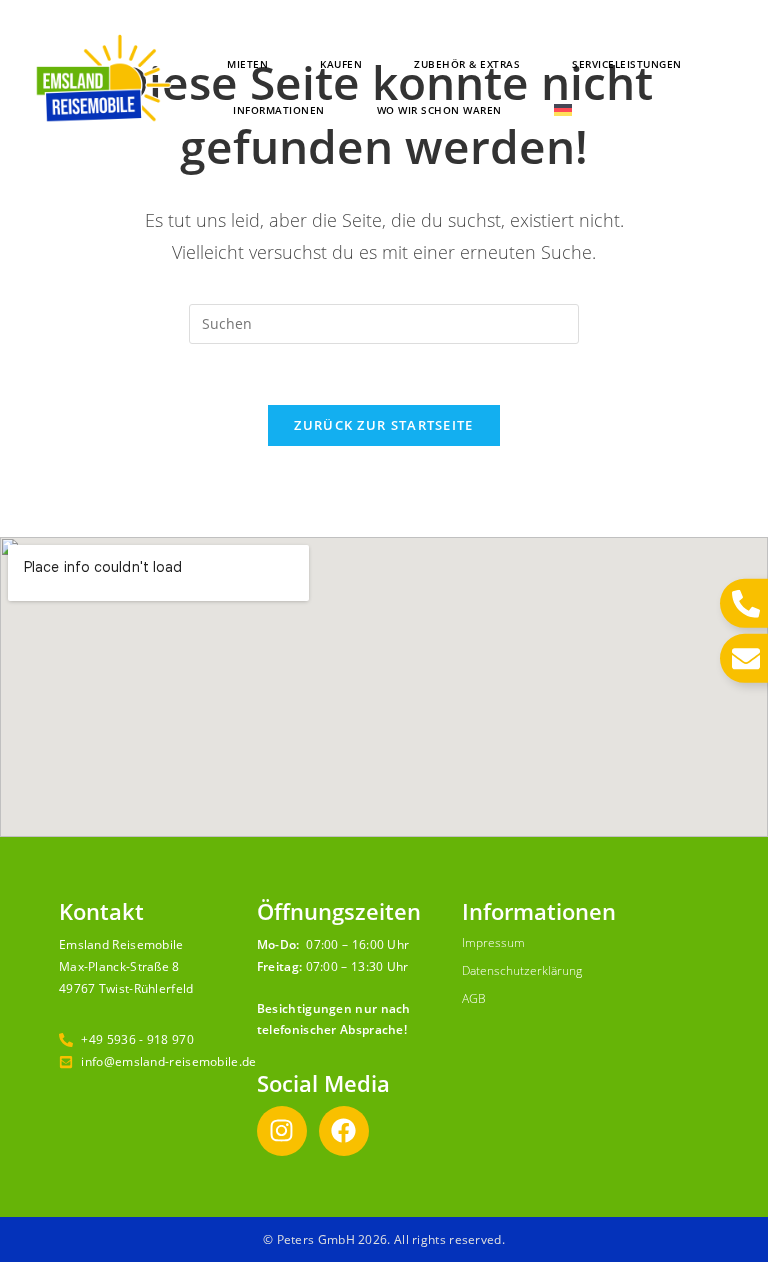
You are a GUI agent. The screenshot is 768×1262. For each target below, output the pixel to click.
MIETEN (247, 64)
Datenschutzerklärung (522, 970)
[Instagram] (282, 1131)
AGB (474, 998)
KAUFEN (341, 64)
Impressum (493, 942)
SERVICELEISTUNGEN (627, 64)
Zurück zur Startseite (383, 425)
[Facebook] (344, 1131)
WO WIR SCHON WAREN (439, 110)
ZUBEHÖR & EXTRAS (467, 64)
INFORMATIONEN (279, 110)
